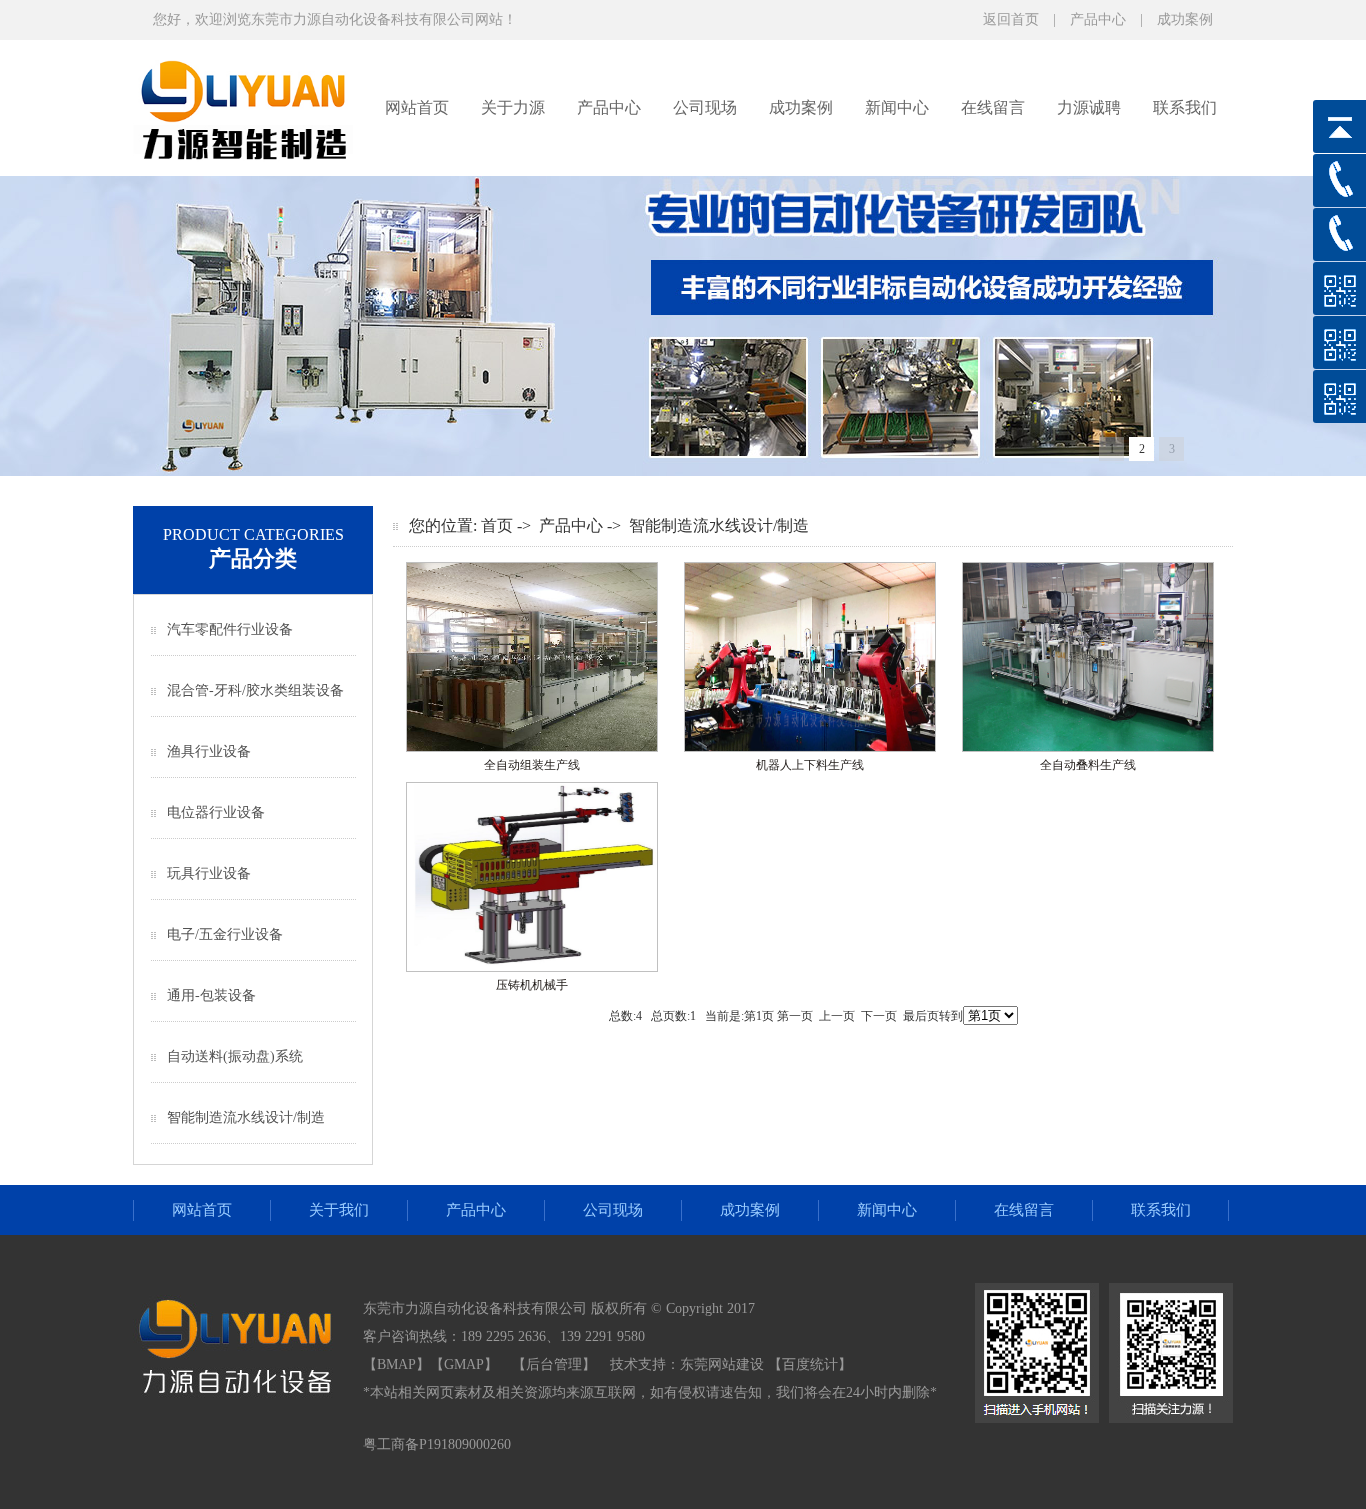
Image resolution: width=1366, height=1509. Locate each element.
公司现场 (705, 107)
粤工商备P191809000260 (437, 1444)
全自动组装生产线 (532, 765)
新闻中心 (897, 107)
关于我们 (339, 1210)
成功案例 (1185, 19)
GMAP (464, 1364)
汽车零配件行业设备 (230, 629)
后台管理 (554, 1364)
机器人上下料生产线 (810, 765)
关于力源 (513, 107)
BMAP (396, 1364)
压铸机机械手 (532, 985)
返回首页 (1011, 19)
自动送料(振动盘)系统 (235, 1056)
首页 (497, 525)
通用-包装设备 (211, 995)
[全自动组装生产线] (532, 748)
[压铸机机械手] (532, 968)
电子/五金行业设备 (225, 934)
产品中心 (1098, 19)
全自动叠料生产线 (1088, 765)
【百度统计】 (810, 1364)
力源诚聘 (1089, 107)
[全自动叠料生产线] (1088, 748)
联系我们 (1185, 107)
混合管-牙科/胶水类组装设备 (255, 690)
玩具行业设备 (209, 873)
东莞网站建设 (722, 1364)
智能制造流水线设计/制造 (246, 1117)
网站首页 (417, 107)
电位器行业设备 (216, 812)
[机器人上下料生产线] (810, 748)
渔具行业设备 (209, 751)
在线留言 (993, 107)
